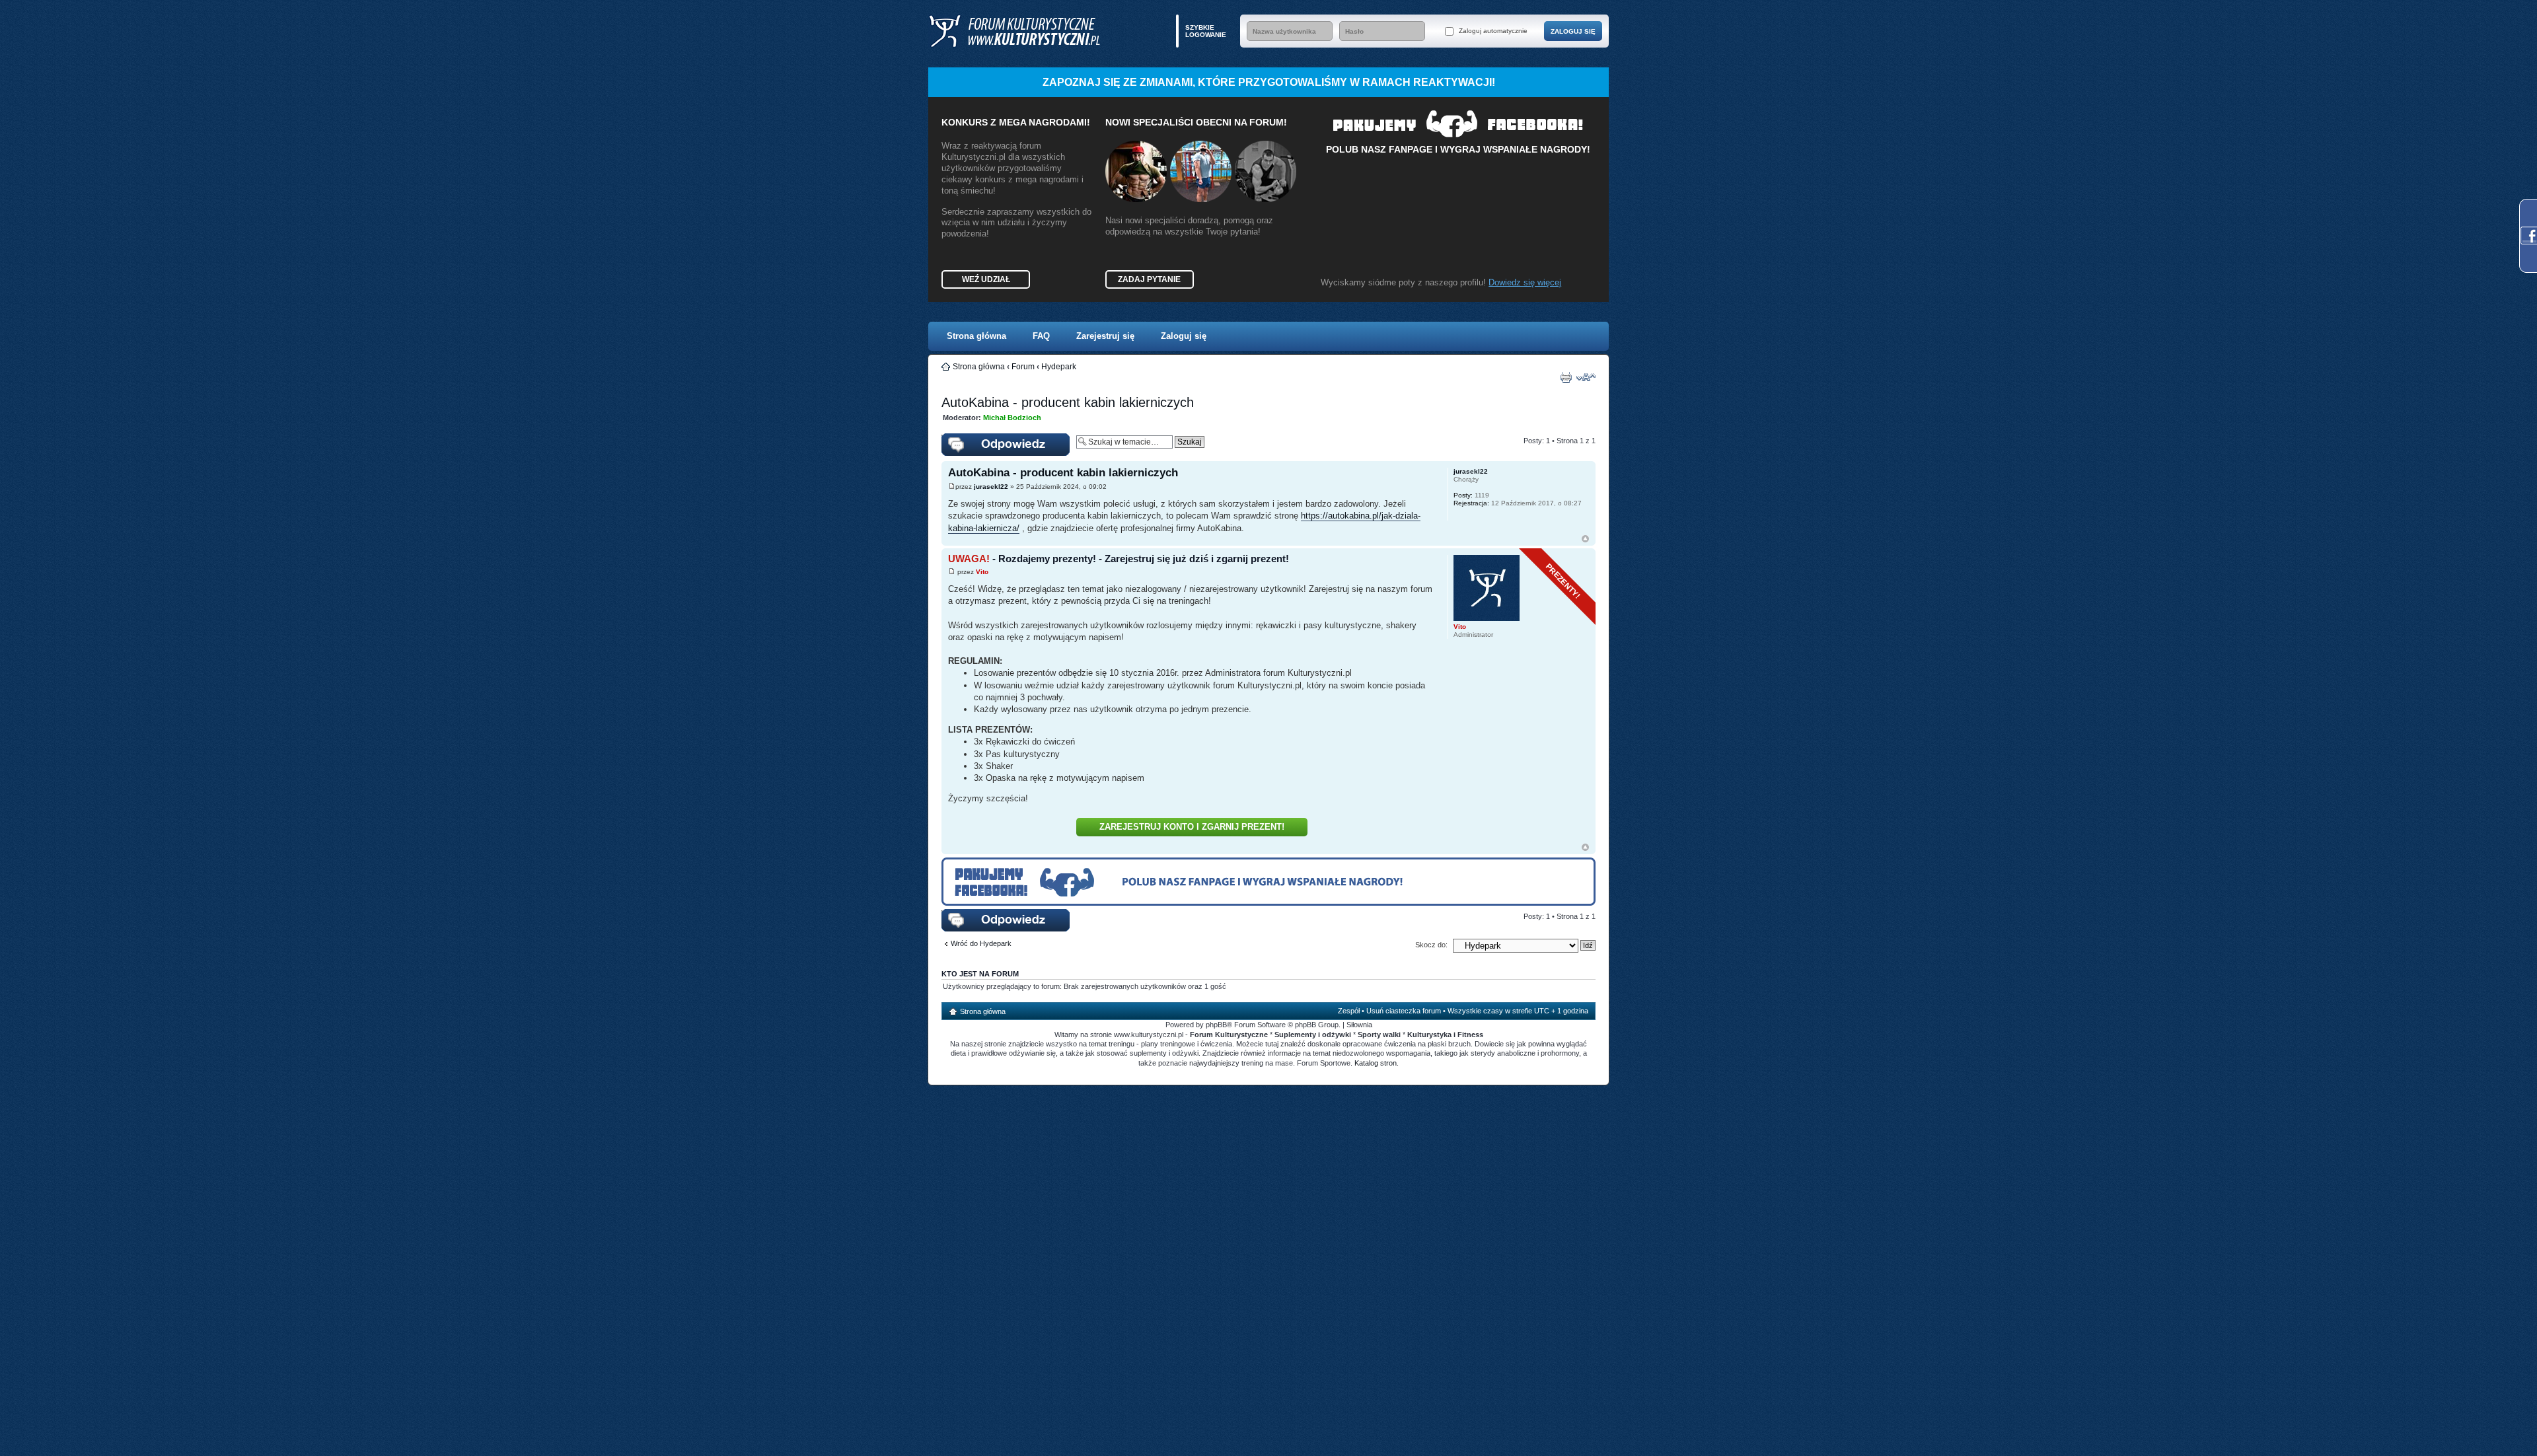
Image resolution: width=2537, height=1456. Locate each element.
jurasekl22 (991, 487)
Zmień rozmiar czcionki (1586, 377)
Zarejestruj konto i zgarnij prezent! (1192, 827)
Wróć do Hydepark (981, 943)
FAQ (1041, 336)
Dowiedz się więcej (1525, 282)
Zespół (1349, 1011)
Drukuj (1566, 377)
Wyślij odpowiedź (969, 437)
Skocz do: (1431, 945)
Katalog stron (1376, 1063)
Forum (1023, 367)
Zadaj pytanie (1149, 279)
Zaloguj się (1184, 336)
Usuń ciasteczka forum (1404, 1011)
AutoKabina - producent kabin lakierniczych (1068, 402)
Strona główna (976, 336)
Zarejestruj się (1105, 336)
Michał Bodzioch (1012, 418)
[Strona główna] (1014, 31)
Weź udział (986, 279)
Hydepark (1059, 367)
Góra (1585, 539)
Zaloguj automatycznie (1492, 31)
